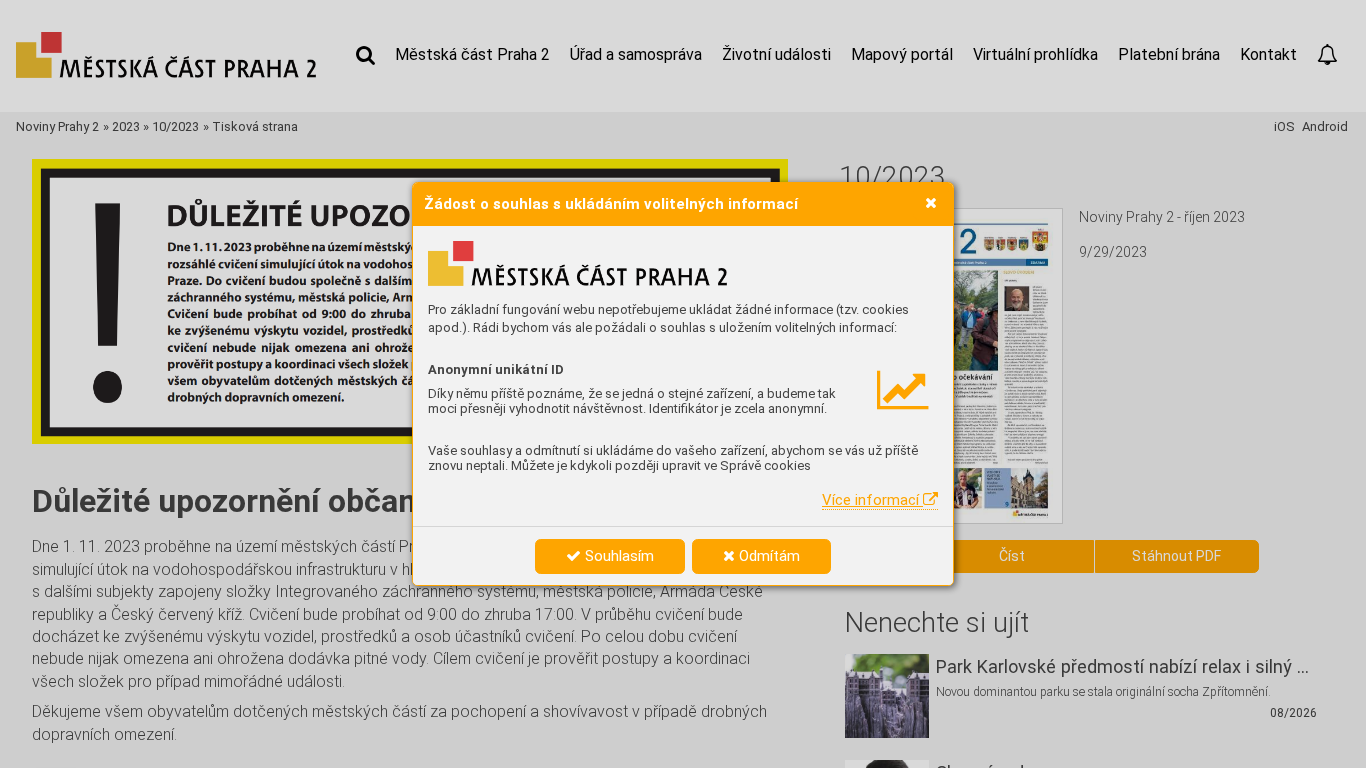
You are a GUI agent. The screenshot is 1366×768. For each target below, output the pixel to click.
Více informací (872, 500)
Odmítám (767, 556)
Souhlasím (617, 556)
